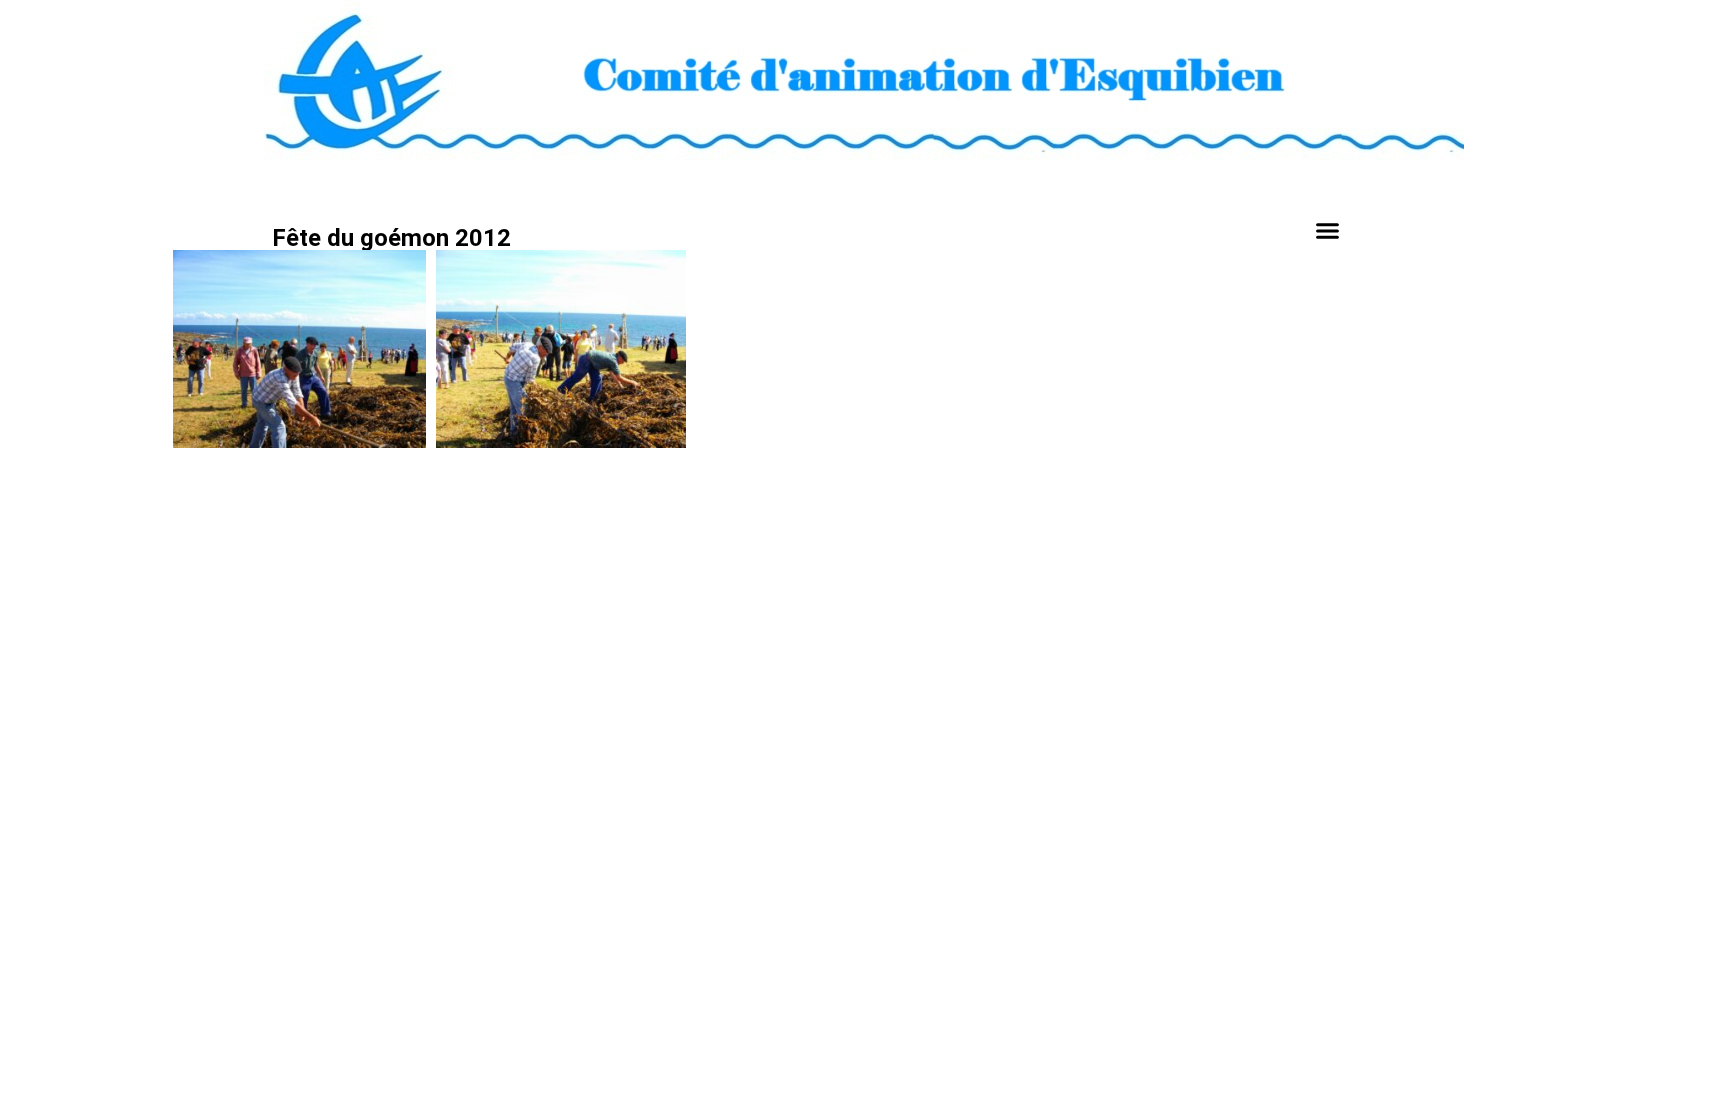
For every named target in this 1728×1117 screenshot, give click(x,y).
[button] (1328, 231)
